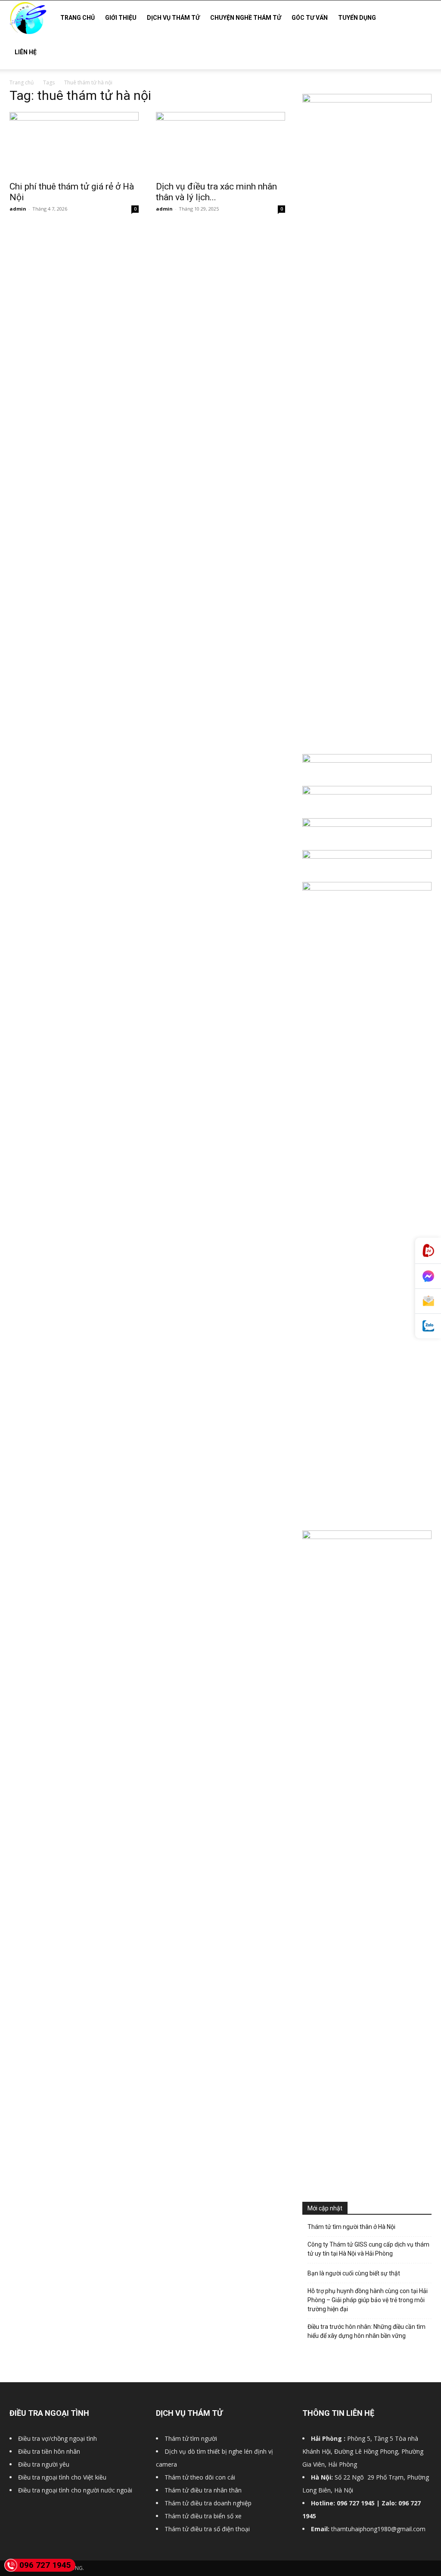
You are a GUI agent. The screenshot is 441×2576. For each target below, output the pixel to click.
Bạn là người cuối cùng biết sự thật (354, 2273)
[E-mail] (428, 1301)
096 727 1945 (45, 2565)
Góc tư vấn (310, 18)
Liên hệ (26, 52)
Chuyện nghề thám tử (246, 18)
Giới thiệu (121, 18)
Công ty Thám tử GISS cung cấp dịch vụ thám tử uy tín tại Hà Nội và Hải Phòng (368, 2249)
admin (18, 209)
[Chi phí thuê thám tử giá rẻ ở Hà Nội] (74, 144)
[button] (421, 18)
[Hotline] (428, 1251)
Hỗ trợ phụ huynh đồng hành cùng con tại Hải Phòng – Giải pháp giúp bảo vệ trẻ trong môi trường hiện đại (368, 2300)
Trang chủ (78, 18)
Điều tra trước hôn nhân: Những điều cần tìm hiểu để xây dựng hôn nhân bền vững (366, 2331)
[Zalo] (428, 1326)
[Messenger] (428, 1276)
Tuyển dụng (357, 18)
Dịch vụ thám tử (173, 18)
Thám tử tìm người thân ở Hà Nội (351, 2227)
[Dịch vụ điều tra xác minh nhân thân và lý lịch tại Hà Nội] (220, 144)
